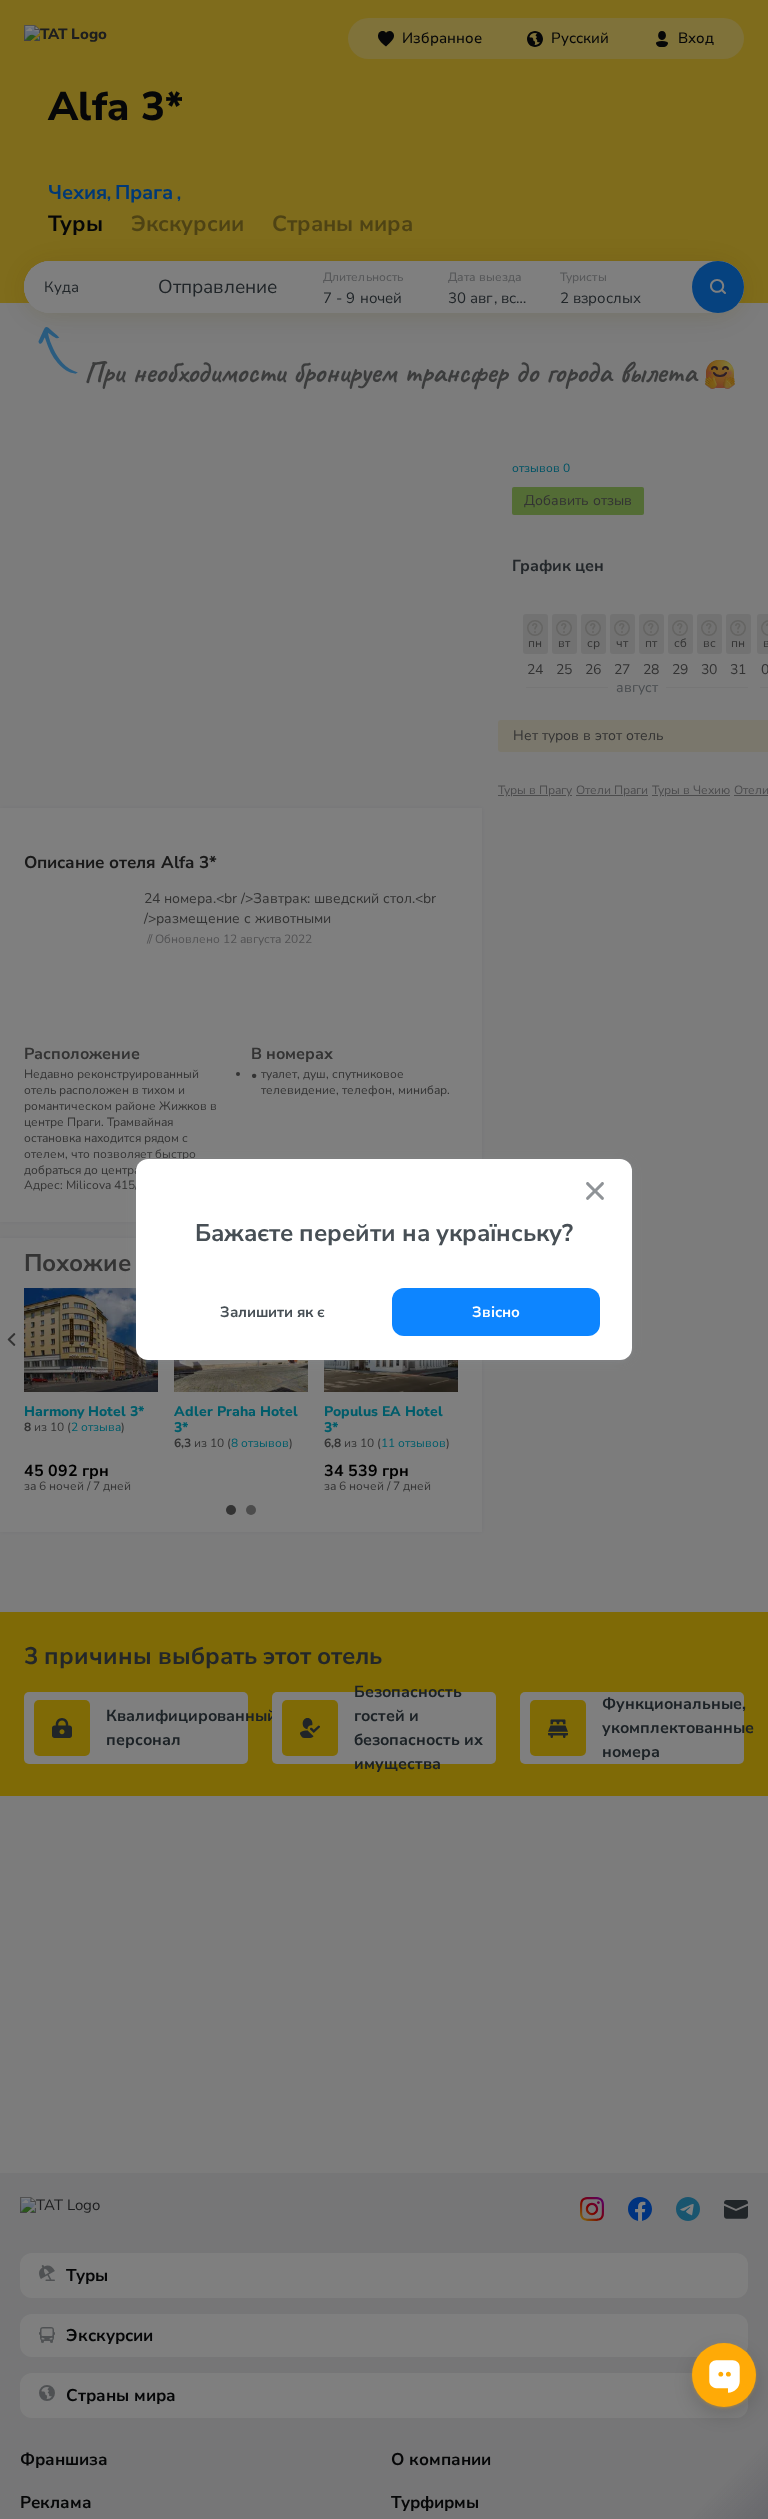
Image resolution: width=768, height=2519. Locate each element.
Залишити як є (272, 1312)
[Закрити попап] (595, 1193)
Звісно (496, 1312)
